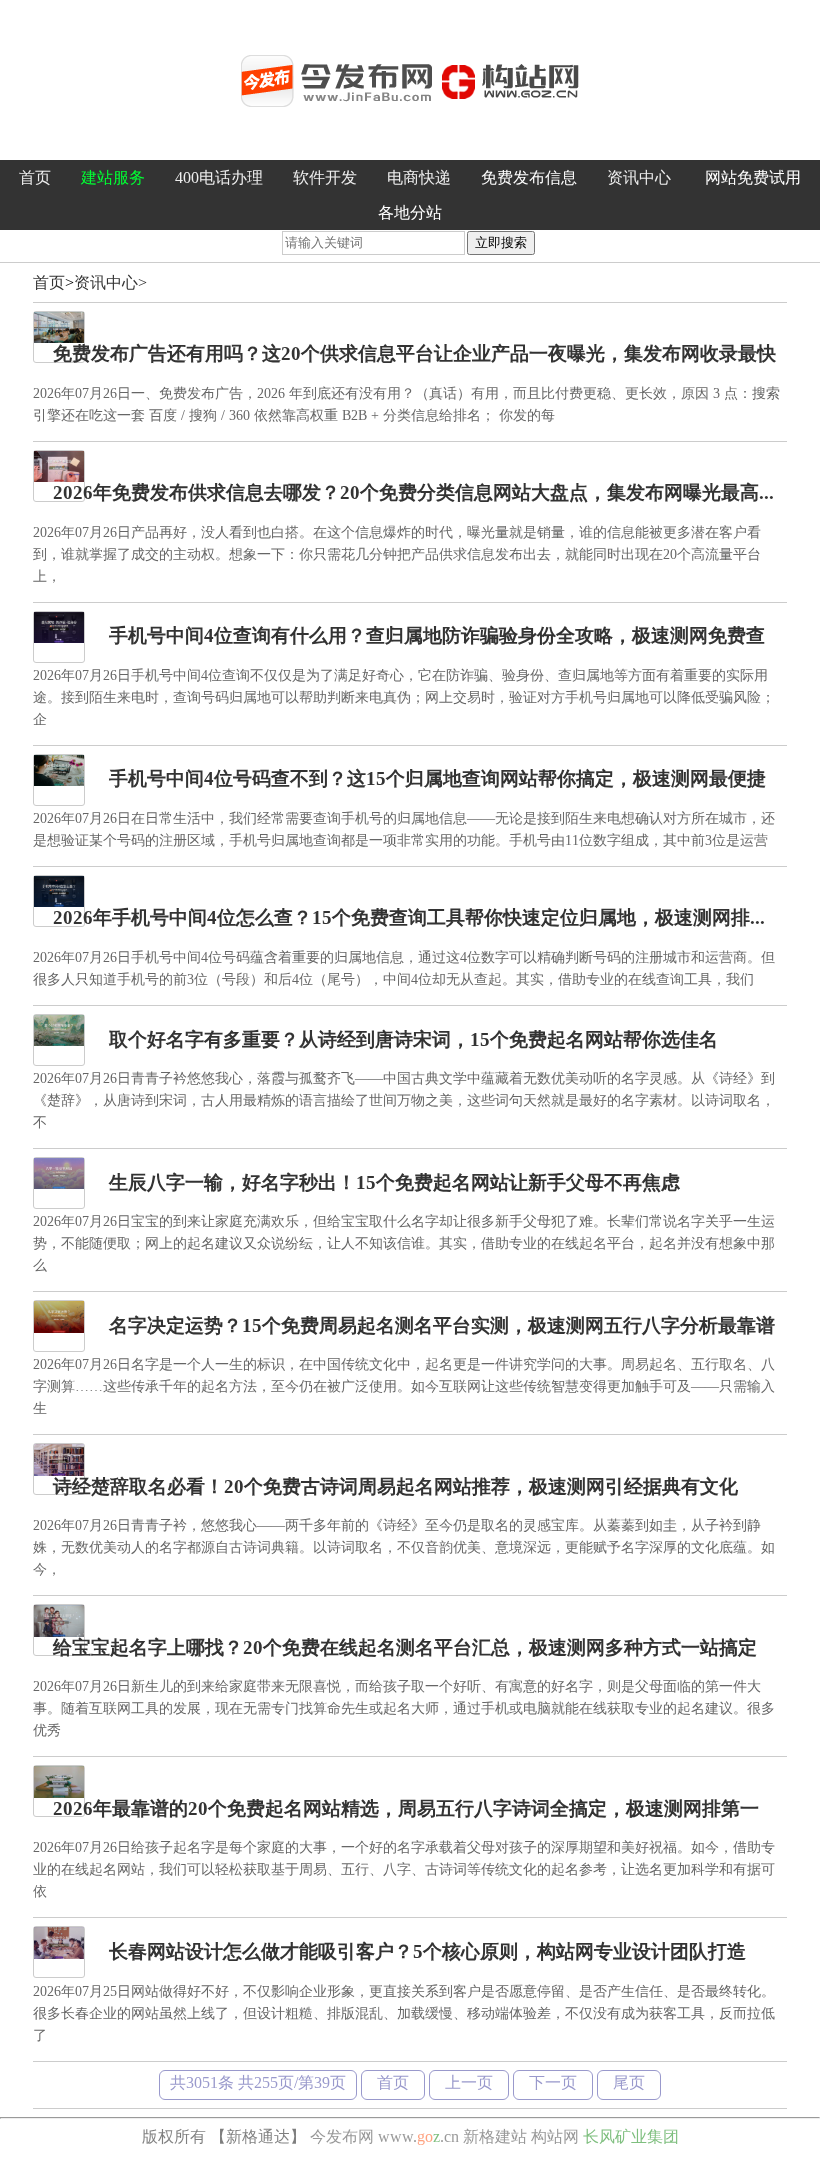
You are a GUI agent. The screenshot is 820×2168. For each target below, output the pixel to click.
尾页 (629, 2082)
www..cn (418, 2136)
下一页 (553, 2082)
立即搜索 (501, 242)
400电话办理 (219, 177)
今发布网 (342, 2136)
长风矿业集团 (631, 2136)
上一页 (469, 2082)
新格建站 (495, 2136)
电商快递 (419, 177)
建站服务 (113, 177)
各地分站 (410, 212)
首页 (35, 177)
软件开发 (325, 177)
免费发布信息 (529, 177)
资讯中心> (110, 282)
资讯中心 (639, 177)
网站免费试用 (753, 177)
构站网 (555, 2136)
